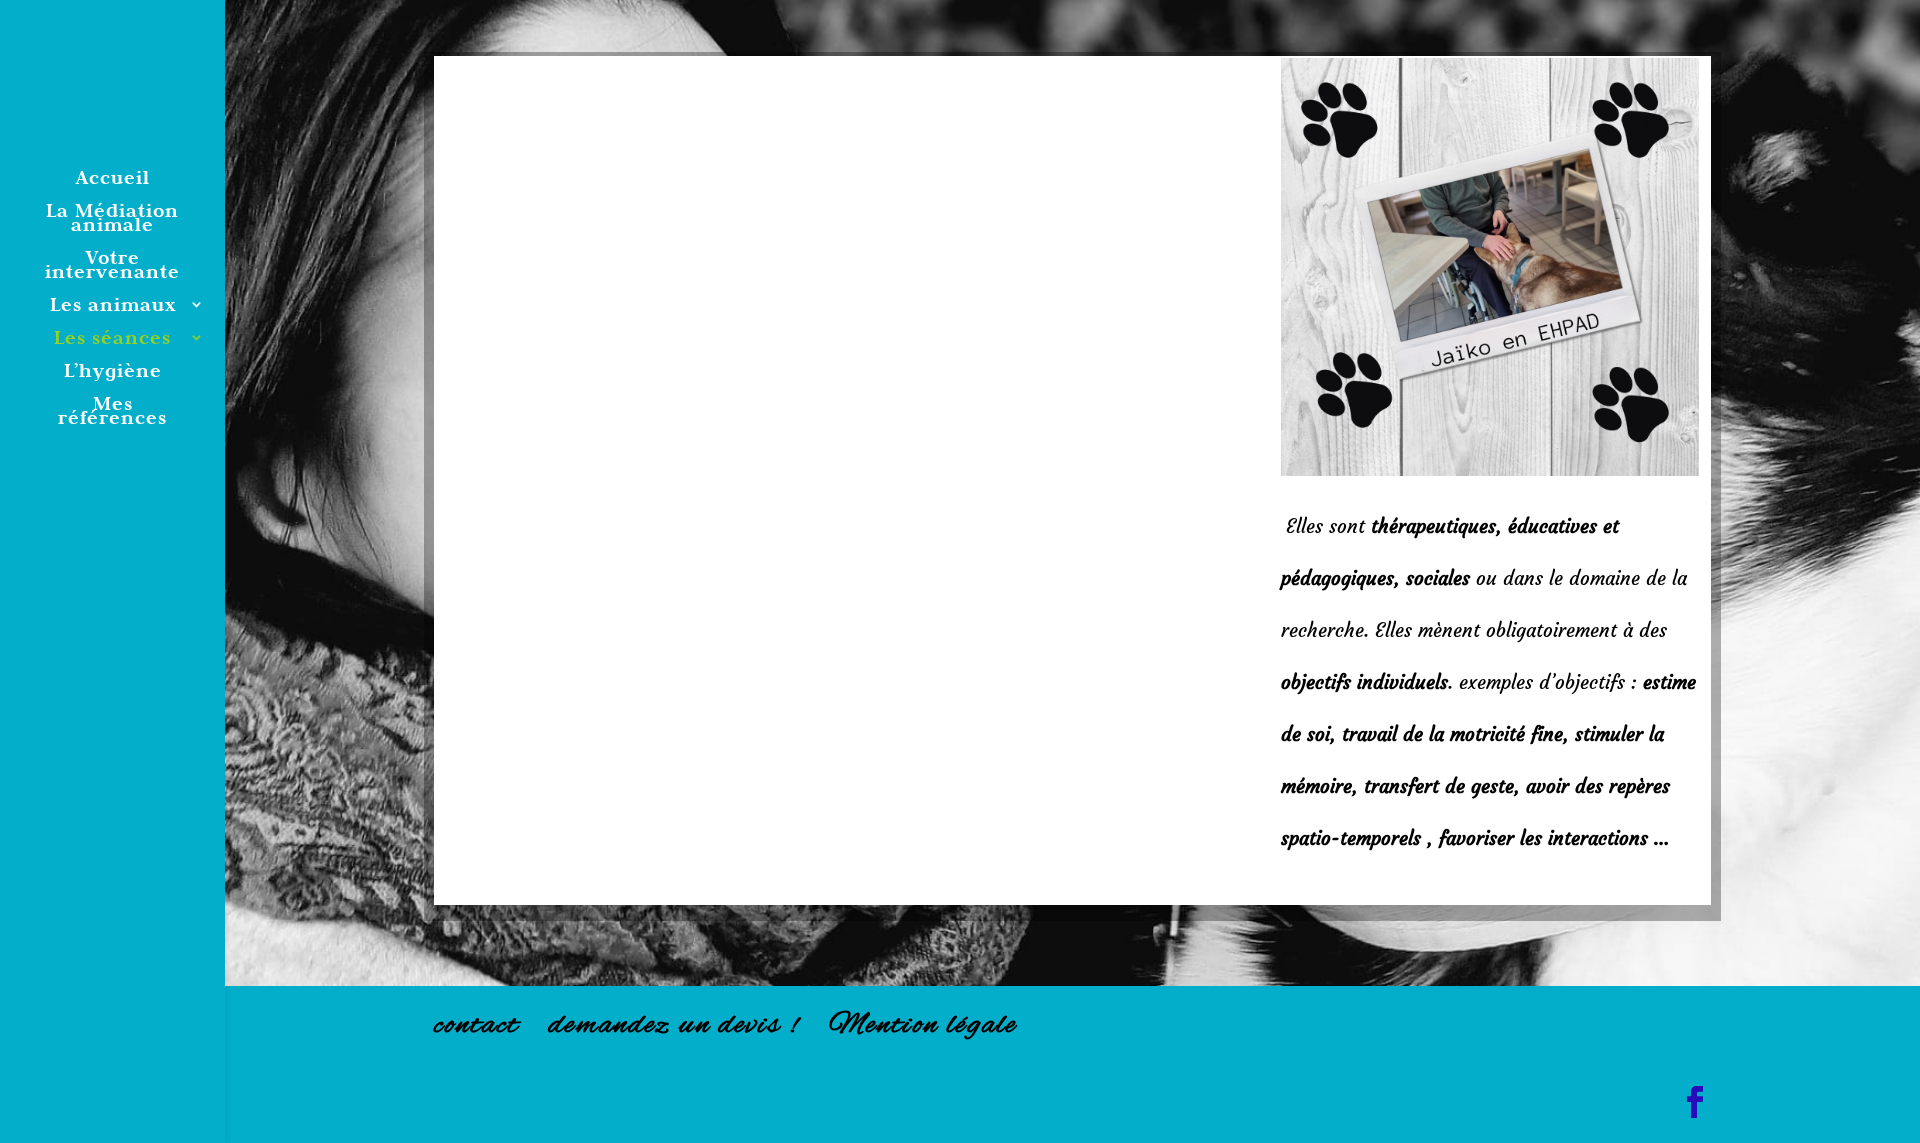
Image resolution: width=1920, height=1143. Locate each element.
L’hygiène (113, 372)
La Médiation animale (112, 219)
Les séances (112, 339)
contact (476, 1026)
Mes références (112, 412)
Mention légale (923, 1026)
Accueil (113, 179)
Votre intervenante (112, 266)
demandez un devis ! (674, 1026)
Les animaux (113, 306)
